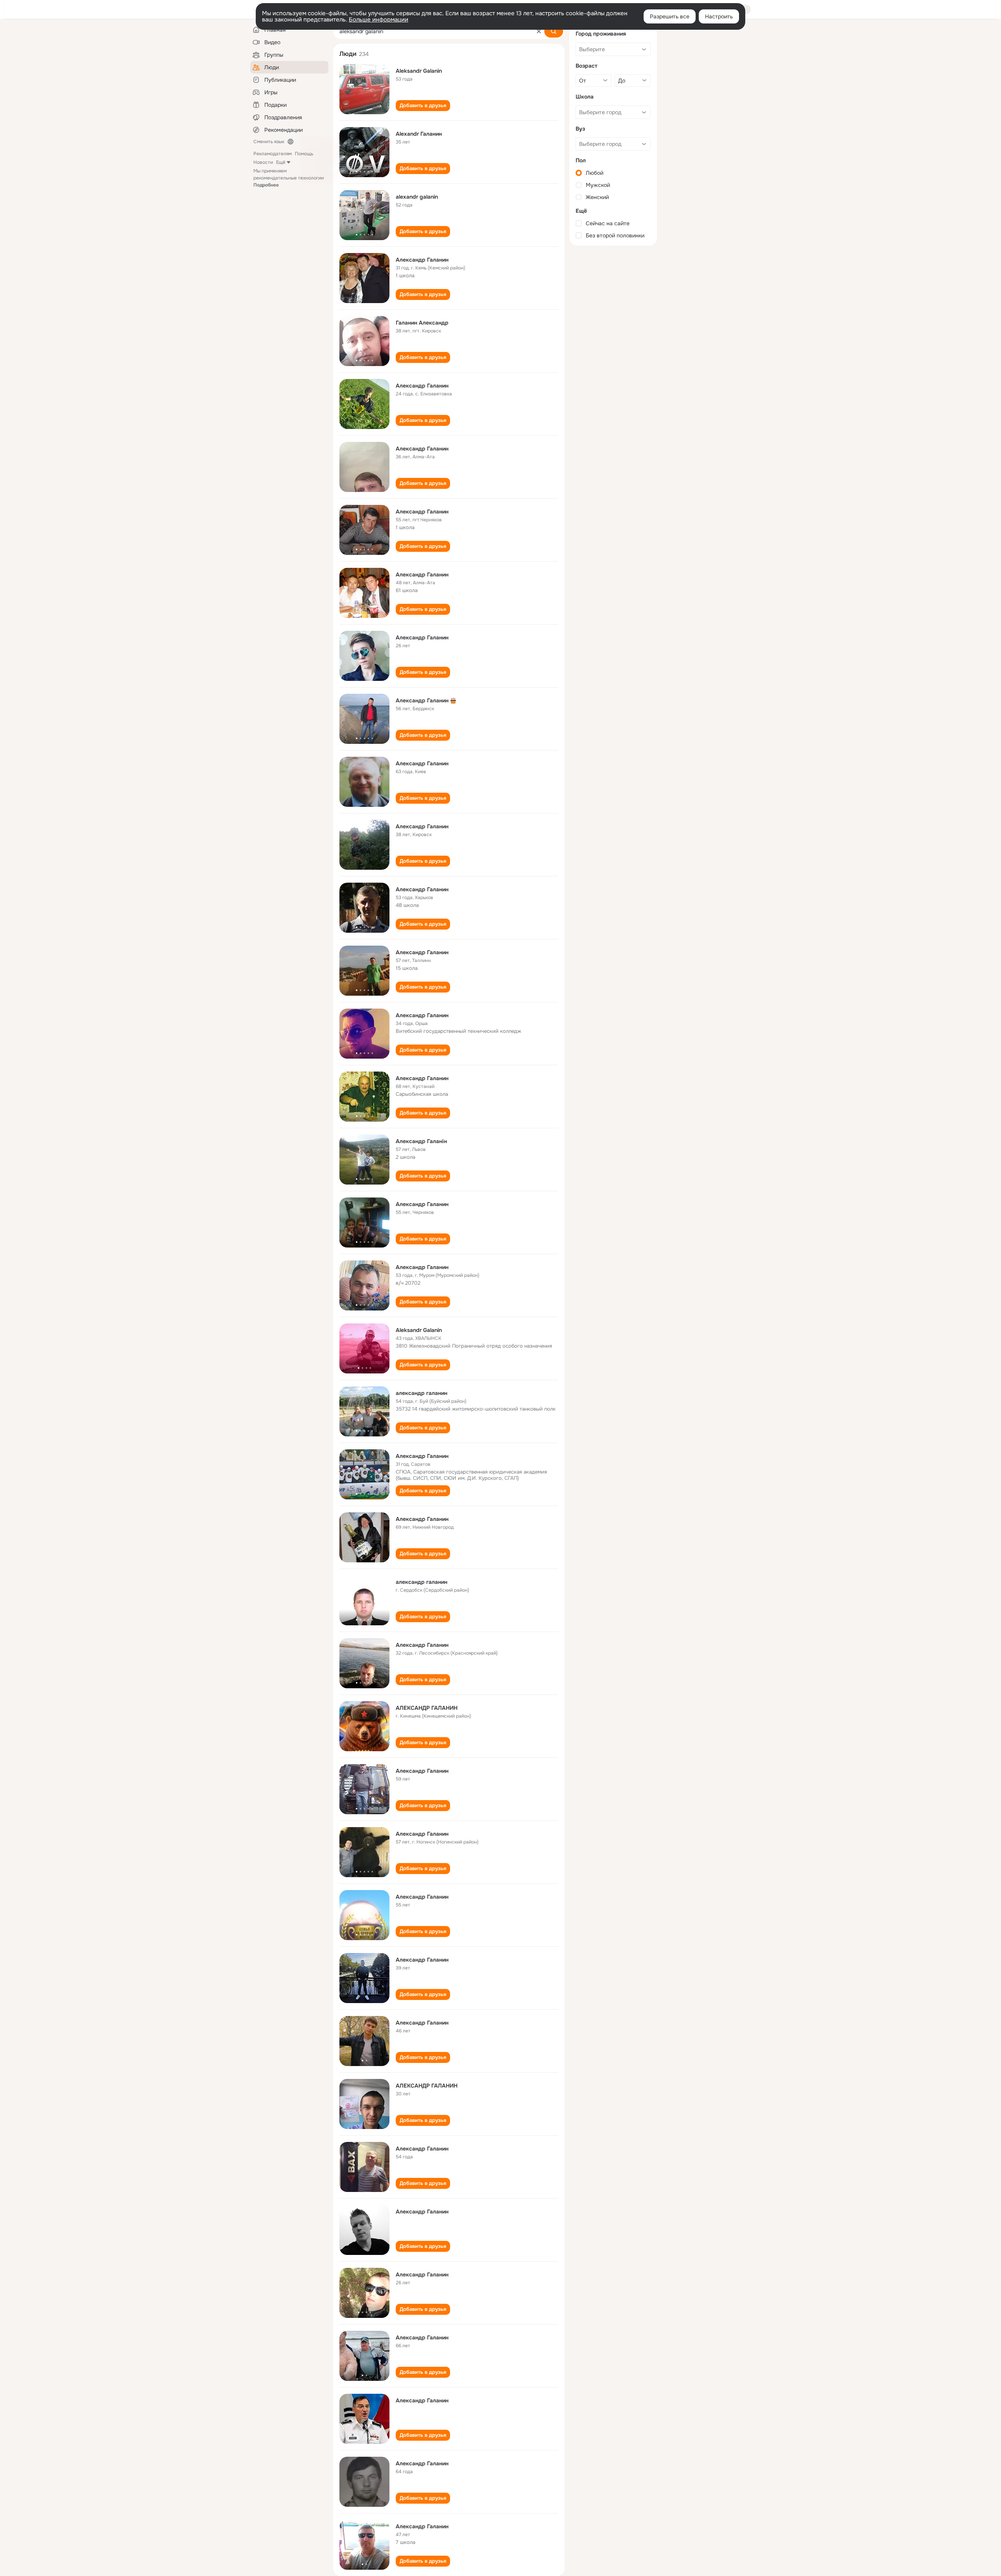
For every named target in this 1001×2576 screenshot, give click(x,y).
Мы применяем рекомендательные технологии (289, 178)
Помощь (304, 154)
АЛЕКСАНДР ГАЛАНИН (427, 1708)
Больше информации (379, 20)
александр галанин (422, 1393)
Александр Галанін (421, 1141)
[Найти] (554, 31)
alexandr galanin (417, 197)
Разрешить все (670, 16)
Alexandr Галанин (419, 134)
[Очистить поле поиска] (539, 31)
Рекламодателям (273, 154)
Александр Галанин (422, 260)
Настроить (719, 16)
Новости (263, 162)
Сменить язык (269, 142)
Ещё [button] (281, 162)
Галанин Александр (422, 323)
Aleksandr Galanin (419, 71)
